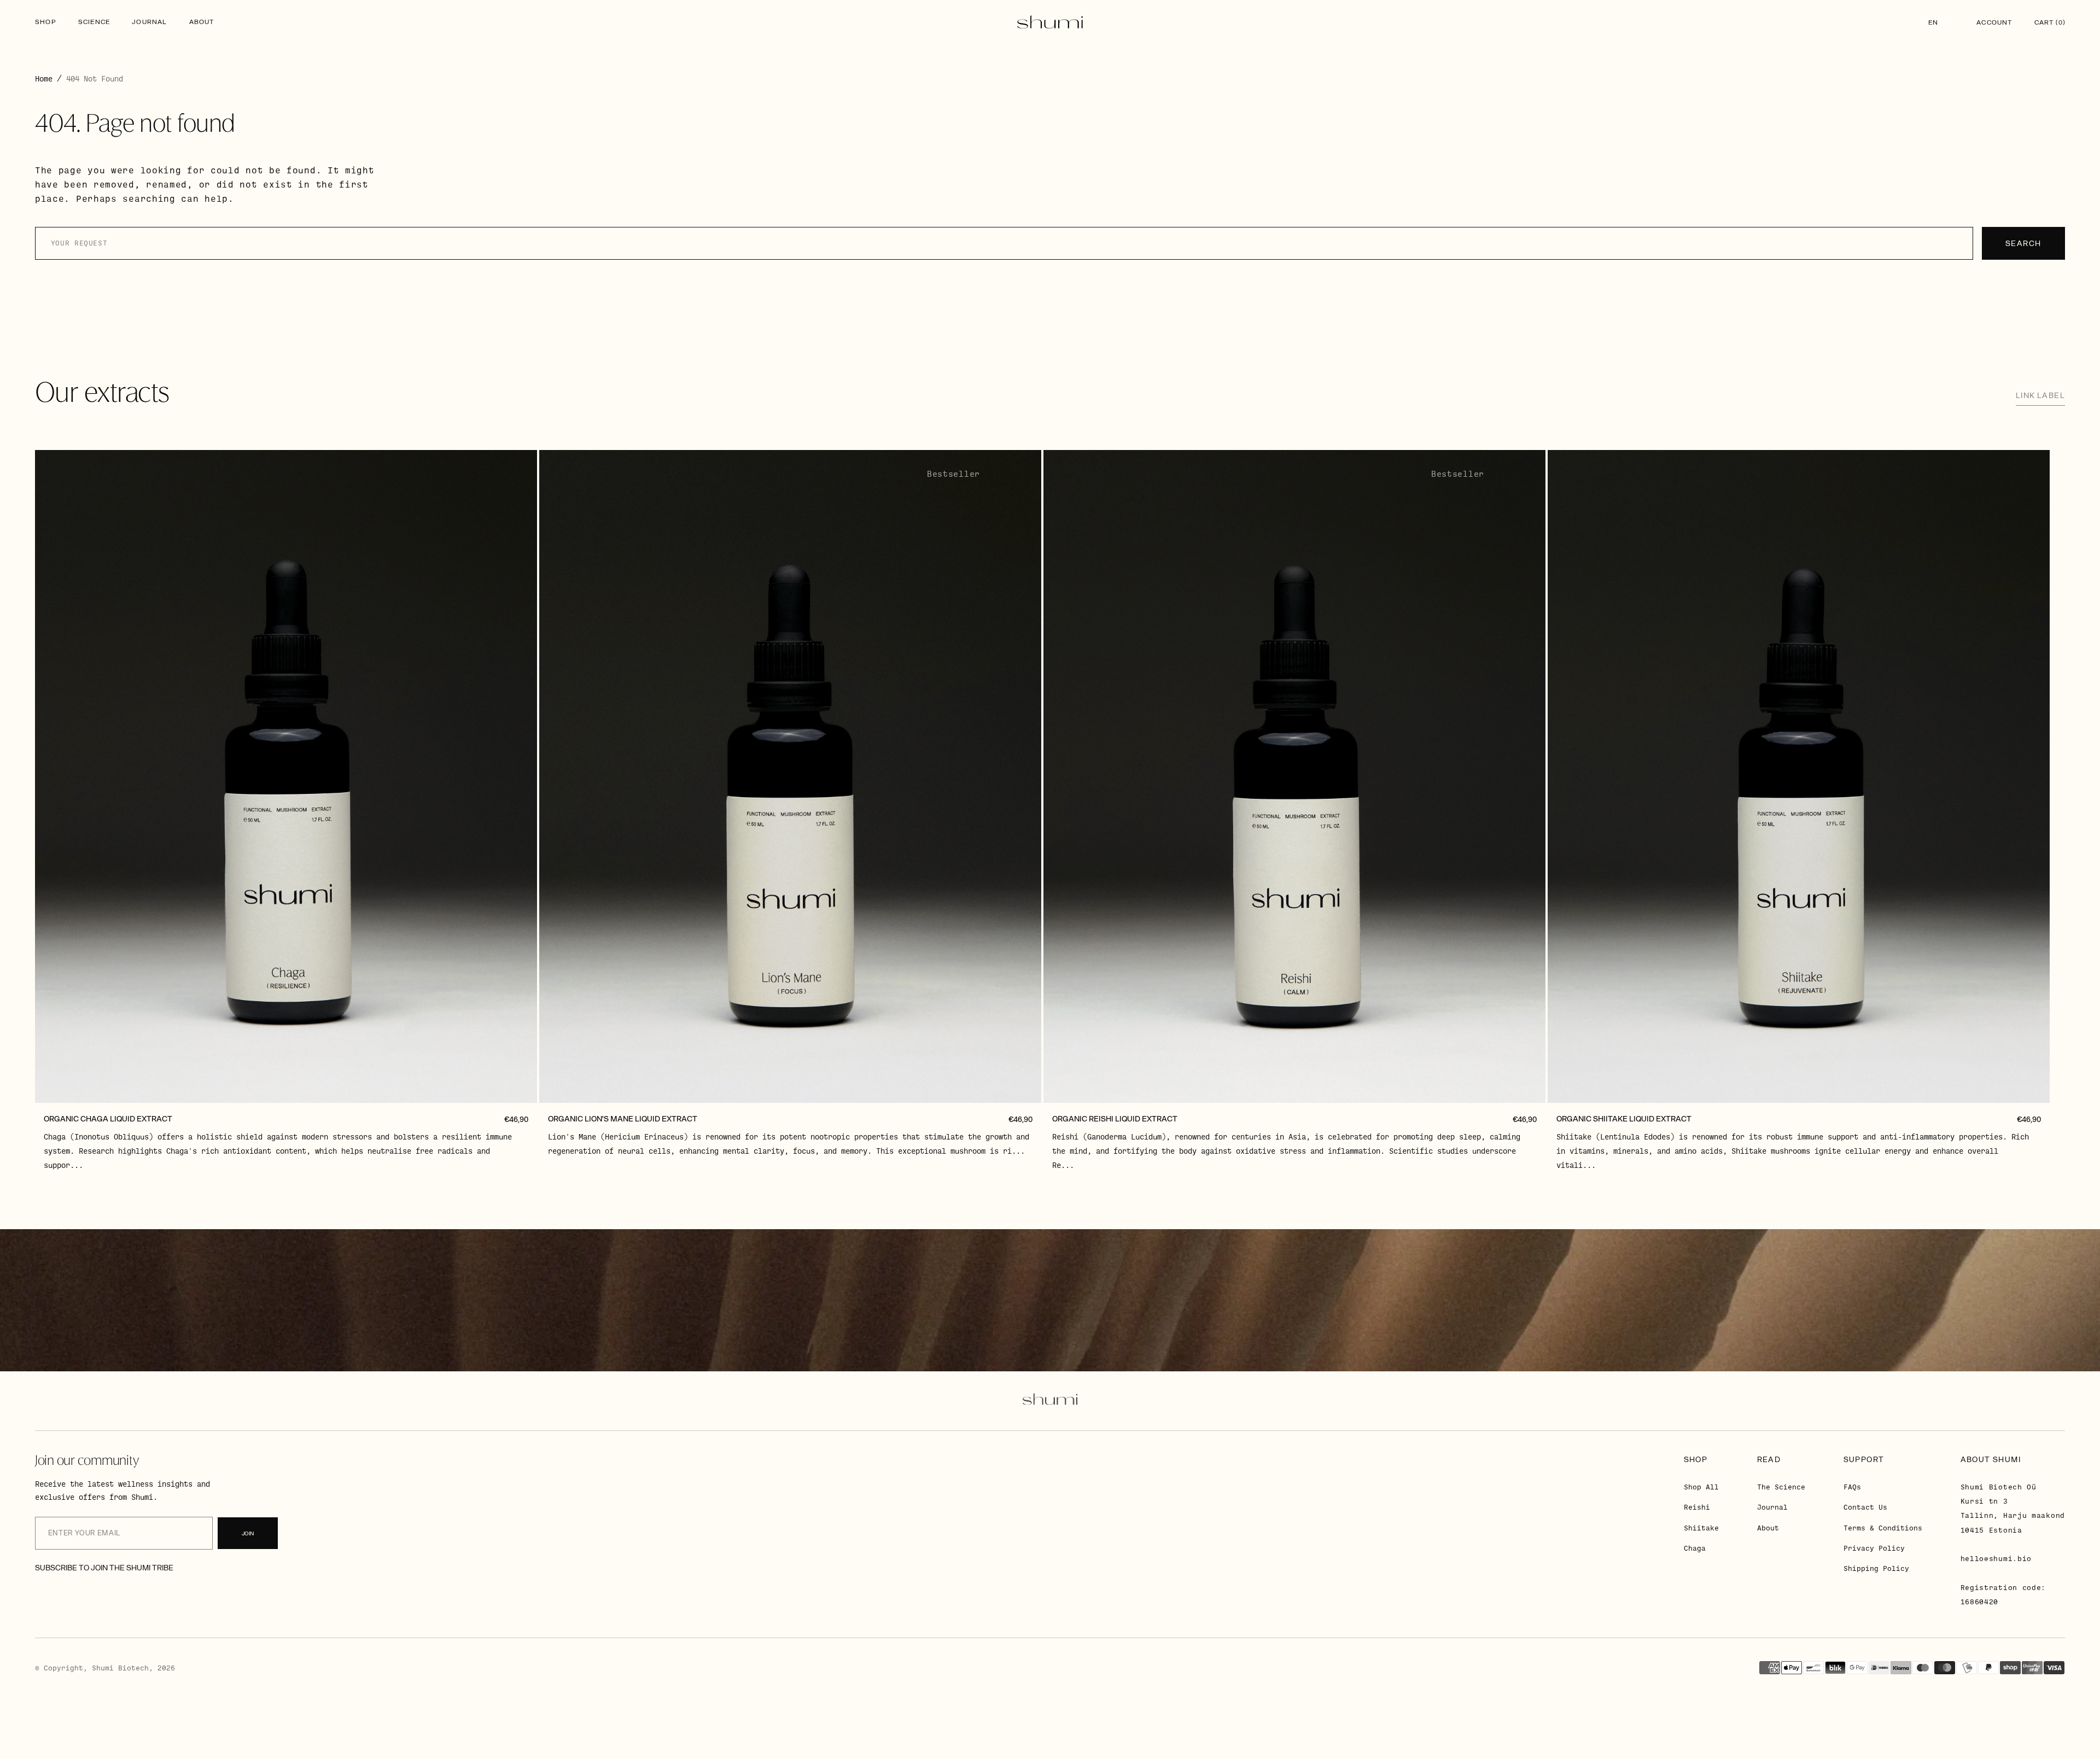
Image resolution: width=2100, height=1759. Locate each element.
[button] (1994, 22)
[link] (286, 776)
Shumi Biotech (120, 1668)
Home (44, 78)
